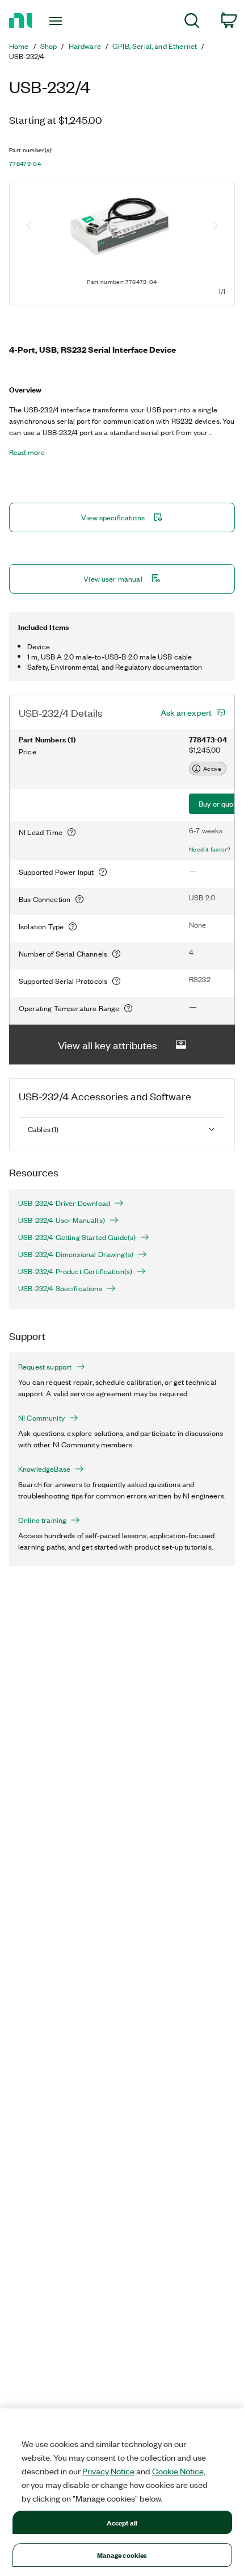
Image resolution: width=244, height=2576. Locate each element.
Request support (45, 1367)
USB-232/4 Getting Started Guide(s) (77, 1237)
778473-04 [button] (25, 164)
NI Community (41, 1418)
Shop (49, 46)
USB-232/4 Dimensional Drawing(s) (76, 1254)
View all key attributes (108, 1045)
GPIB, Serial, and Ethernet (155, 46)
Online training (42, 1520)
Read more (27, 452)
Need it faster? (210, 849)
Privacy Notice (108, 2471)
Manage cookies (122, 2555)
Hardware (85, 46)
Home (19, 46)
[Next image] (215, 227)
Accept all (122, 2522)
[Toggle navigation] (59, 21)
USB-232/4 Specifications (60, 1288)
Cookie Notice (178, 2471)
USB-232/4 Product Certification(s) (75, 1271)
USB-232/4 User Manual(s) (62, 1220)
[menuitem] (192, 22)
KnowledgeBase (44, 1469)
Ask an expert (186, 712)
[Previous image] (29, 227)
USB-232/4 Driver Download (64, 1203)
